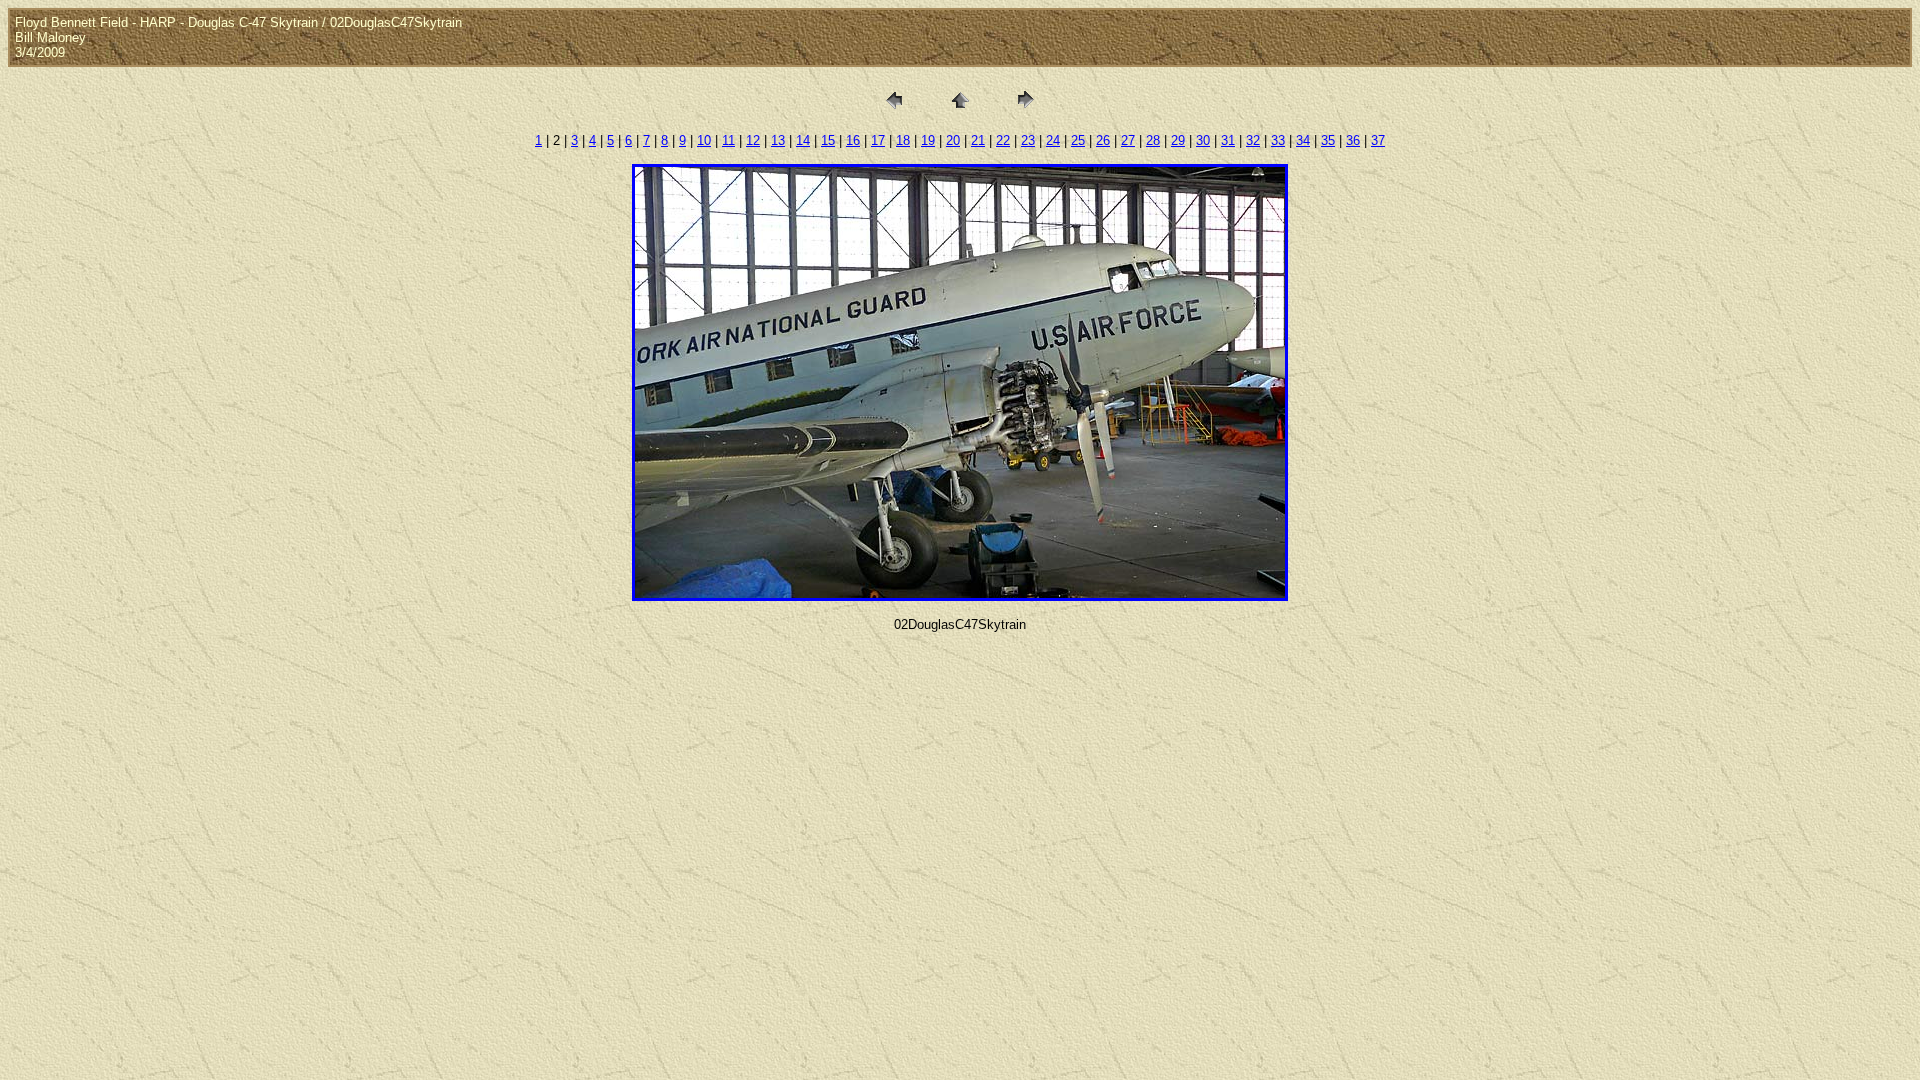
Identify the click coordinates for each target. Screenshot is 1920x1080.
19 (928, 140)
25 (1078, 140)
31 (1228, 140)
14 (803, 140)
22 (1003, 140)
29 (1178, 140)
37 (1378, 140)
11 (728, 140)
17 (878, 140)
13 (778, 140)
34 (1303, 140)
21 (978, 140)
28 (1153, 140)
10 (704, 140)
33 (1278, 140)
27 (1128, 140)
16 (853, 140)
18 (903, 140)
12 (753, 140)
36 (1353, 140)
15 (828, 140)
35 (1328, 140)
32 (1253, 140)
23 (1028, 140)
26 (1103, 140)
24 (1053, 140)
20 (953, 140)
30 (1203, 140)
